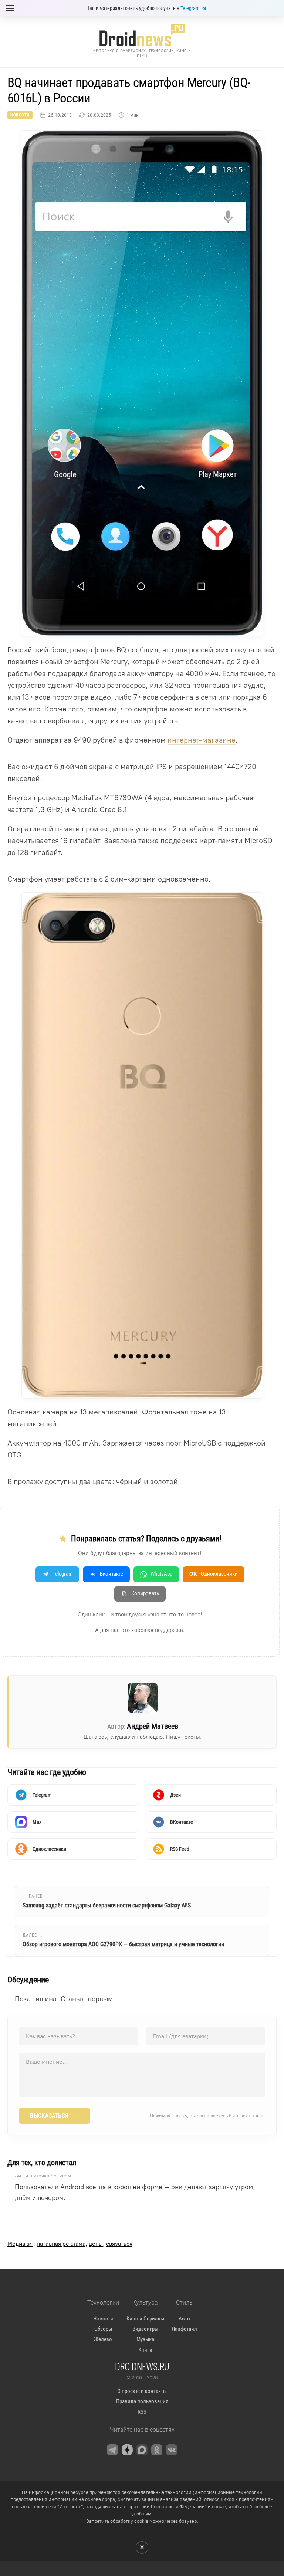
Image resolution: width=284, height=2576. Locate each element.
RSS (142, 2412)
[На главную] (142, 35)
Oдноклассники (214, 1574)
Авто (184, 2319)
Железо (103, 2339)
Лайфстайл (184, 2329)
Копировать (145, 1593)
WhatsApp (161, 1574)
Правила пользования (142, 2401)
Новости (20, 115)
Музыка (145, 2339)
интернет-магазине (202, 740)
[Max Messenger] (142, 2450)
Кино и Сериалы (145, 2319)
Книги (145, 2350)
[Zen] (127, 2450)
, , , (70, 2244)
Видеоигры (145, 2329)
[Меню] (10, 8)
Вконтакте (111, 1574)
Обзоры (103, 2329)
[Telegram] (112, 2450)
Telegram (190, 8)
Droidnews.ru (142, 2366)
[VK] (172, 2450)
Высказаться (55, 2116)
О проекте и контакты (142, 2391)
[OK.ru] (157, 2450)
